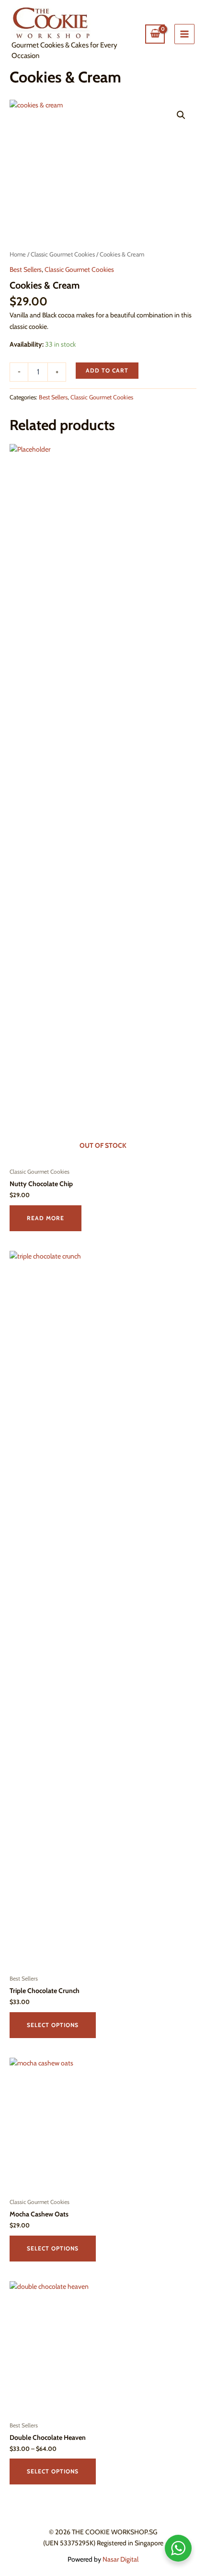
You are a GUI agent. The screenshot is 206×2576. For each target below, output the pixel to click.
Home (18, 254)
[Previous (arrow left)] (17, 1288)
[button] (181, 115)
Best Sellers (26, 269)
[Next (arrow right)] (189, 1288)
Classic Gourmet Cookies (63, 254)
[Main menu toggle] (184, 34)
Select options (53, 2025)
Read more (46, 1218)
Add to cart (107, 370)
